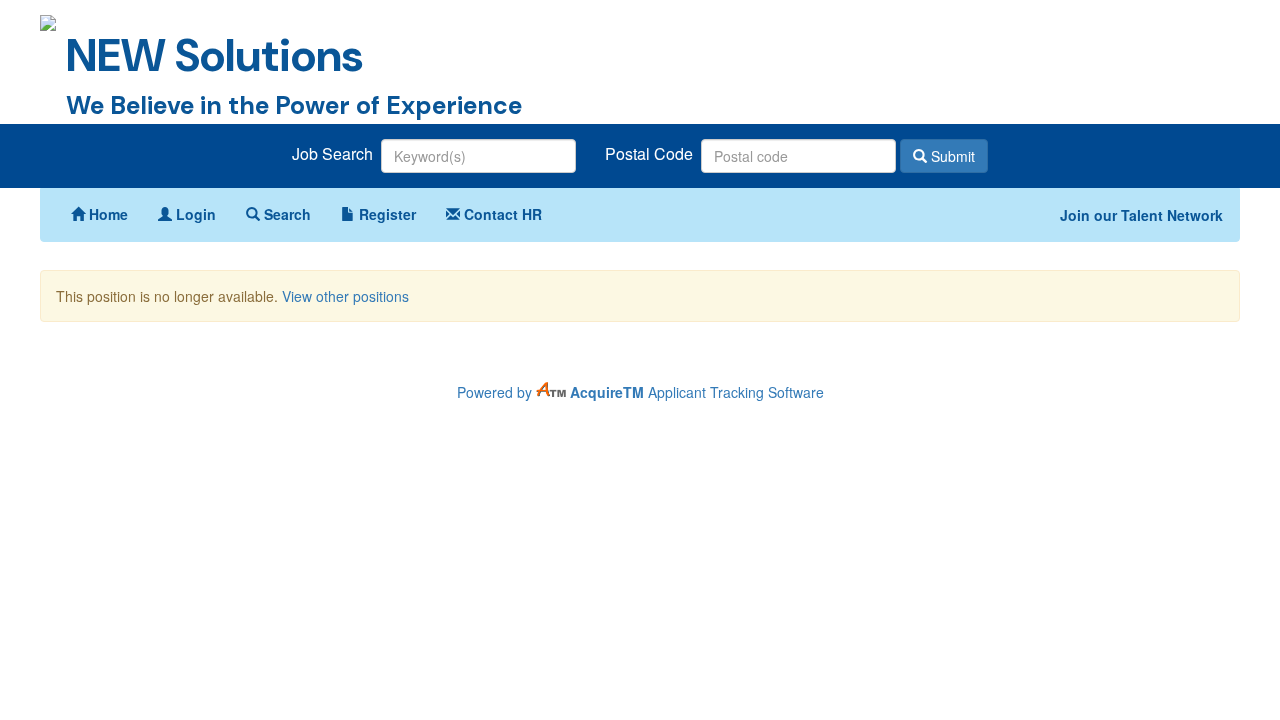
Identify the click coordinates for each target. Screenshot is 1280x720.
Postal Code (651, 154)
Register (385, 214)
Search (285, 214)
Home (106, 214)
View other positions (345, 296)
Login (194, 214)
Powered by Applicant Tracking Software (640, 392)
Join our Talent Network (1141, 215)
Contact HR (501, 214)
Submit (951, 156)
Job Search (334, 154)
